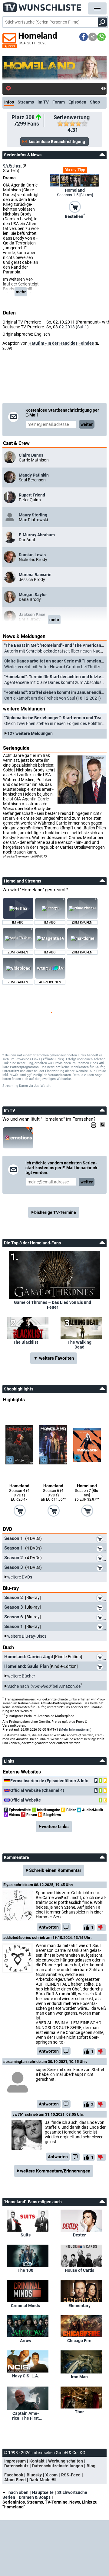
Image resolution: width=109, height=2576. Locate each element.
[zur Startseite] (42, 6)
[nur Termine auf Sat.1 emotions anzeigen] (18, 1138)
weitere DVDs (20, 1577)
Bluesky (34, 2475)
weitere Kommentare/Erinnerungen (55, 2171)
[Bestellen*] (75, 206)
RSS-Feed (71, 2475)
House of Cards (79, 2270)
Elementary (79, 2306)
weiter (87, 424)
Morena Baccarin (35, 575)
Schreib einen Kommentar (55, 1870)
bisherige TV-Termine (55, 1212)
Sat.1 (82, 327)
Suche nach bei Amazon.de (44, 1686)
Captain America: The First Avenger (25, 2416)
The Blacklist (26, 1342)
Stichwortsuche (72, 2492)
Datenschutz (16, 2466)
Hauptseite (43, 2492)
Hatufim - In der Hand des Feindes (61, 343)
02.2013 (67, 327)
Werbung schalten (66, 2461)
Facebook (14, 2475)
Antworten (49, 1927)
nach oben (18, 2492)
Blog (91, 2466)
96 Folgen (12, 166)
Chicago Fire (79, 2341)
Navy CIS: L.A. (26, 2376)
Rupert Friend (32, 495)
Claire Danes (31, 455)
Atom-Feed (15, 2480)
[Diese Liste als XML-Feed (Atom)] (103, 1125)
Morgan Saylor (33, 595)
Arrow (26, 2341)
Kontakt (37, 2461)
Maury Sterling (33, 515)
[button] (84, 37)
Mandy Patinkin (34, 475)
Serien (9, 2497)
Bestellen (75, 216)
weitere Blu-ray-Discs (27, 1636)
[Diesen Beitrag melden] (66, 1927)
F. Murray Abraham (37, 535)
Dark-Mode (40, 2480)
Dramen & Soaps (35, 2497)
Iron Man (79, 2377)
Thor (79, 2412)
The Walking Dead (79, 1345)
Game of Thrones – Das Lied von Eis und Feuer (53, 1305)
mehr (21, 292)
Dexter (79, 2235)
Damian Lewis (32, 555)
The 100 (25, 2270)
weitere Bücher (21, 1676)
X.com (51, 2475)
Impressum (15, 2461)
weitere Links (55, 1827)
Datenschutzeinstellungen (58, 2466)
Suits (26, 2235)
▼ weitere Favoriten (54, 1358)
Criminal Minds (25, 2306)
